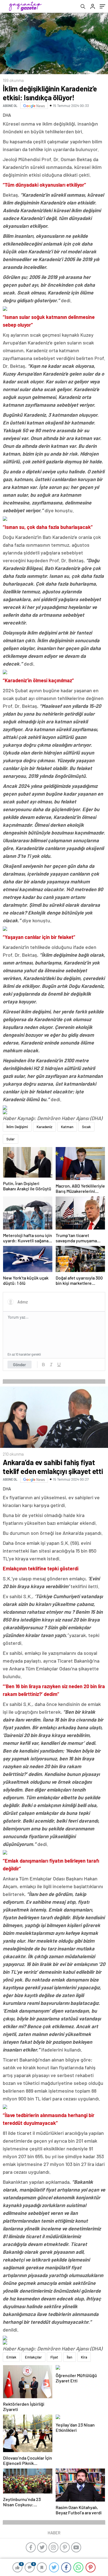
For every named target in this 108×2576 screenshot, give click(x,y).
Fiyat (54, 2357)
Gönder (20, 1365)
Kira (84, 2357)
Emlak (11, 2357)
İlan (70, 2357)
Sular (11, 1139)
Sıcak (86, 1127)
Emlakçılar (33, 2357)
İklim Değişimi (17, 1127)
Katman (67, 1127)
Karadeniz (44, 1127)
